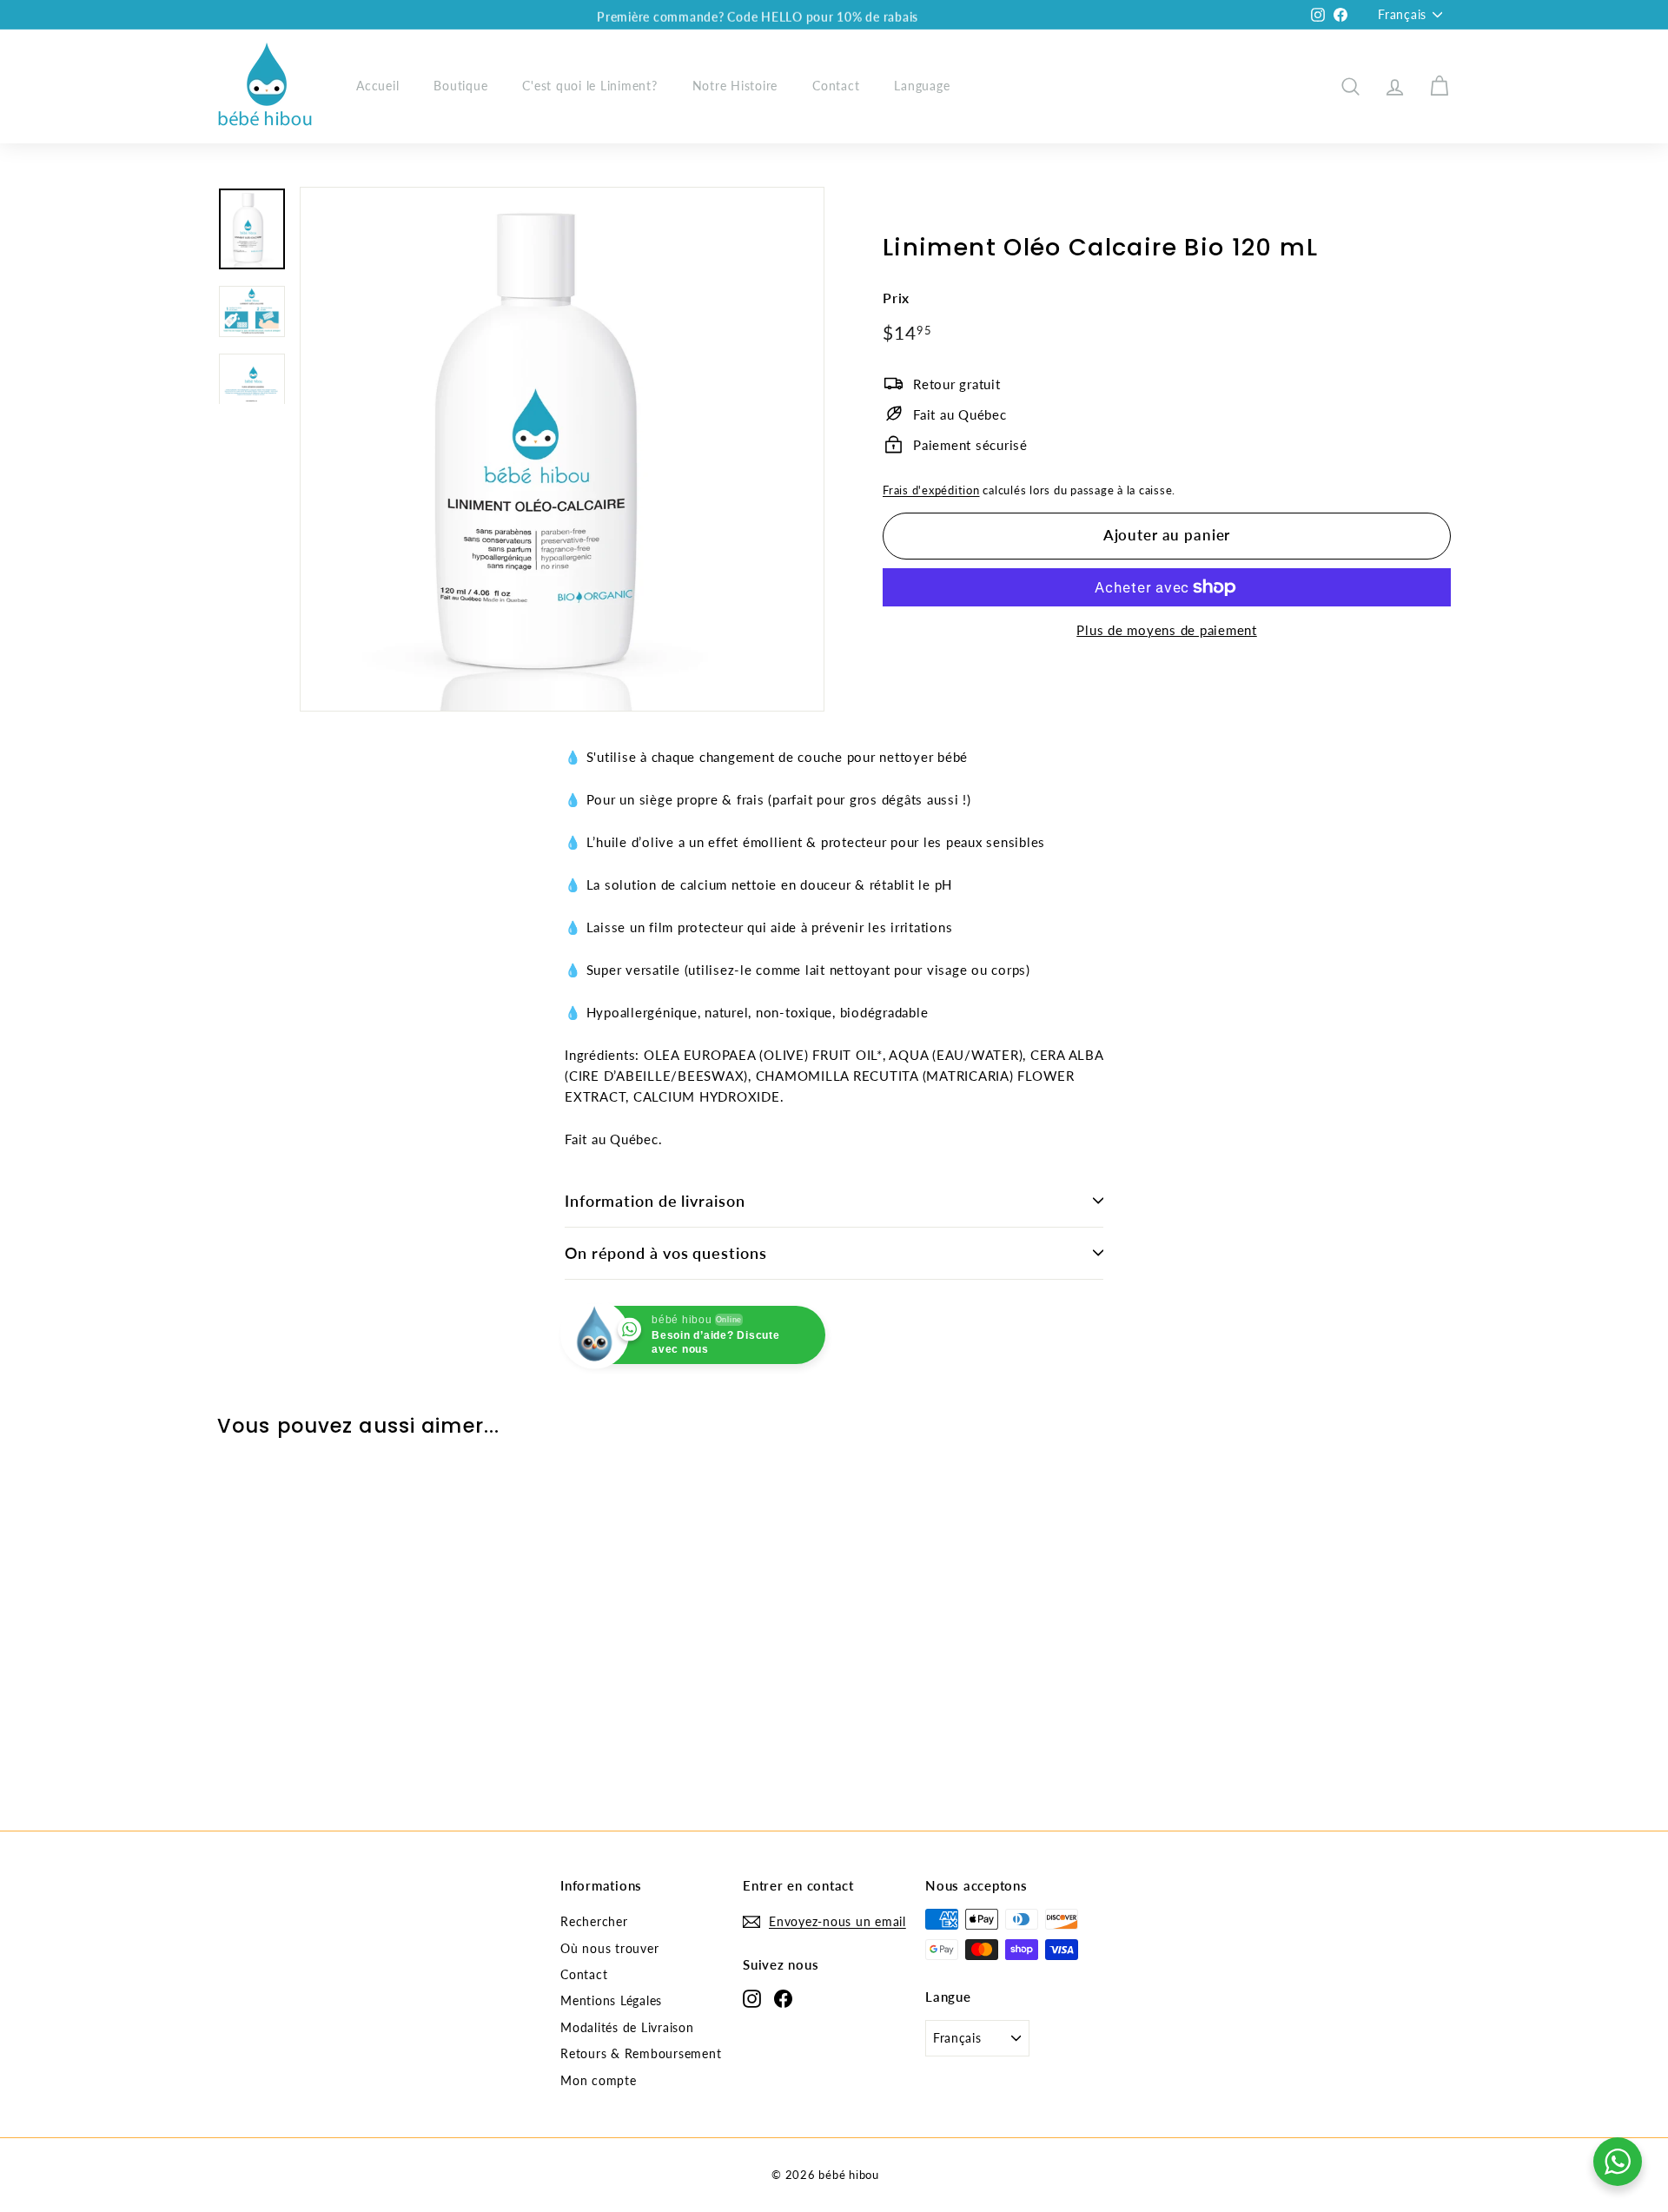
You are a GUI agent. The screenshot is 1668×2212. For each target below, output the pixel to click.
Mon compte (599, 2080)
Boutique (460, 86)
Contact (836, 86)
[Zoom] (562, 449)
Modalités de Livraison (627, 2027)
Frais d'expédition (931, 490)
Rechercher (594, 1921)
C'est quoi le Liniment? (589, 86)
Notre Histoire (735, 86)
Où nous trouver (609, 1948)
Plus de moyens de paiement (1167, 630)
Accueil (377, 86)
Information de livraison (655, 1201)
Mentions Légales (611, 2000)
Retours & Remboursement (641, 2053)
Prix (896, 298)
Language (922, 86)
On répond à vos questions (666, 1253)
